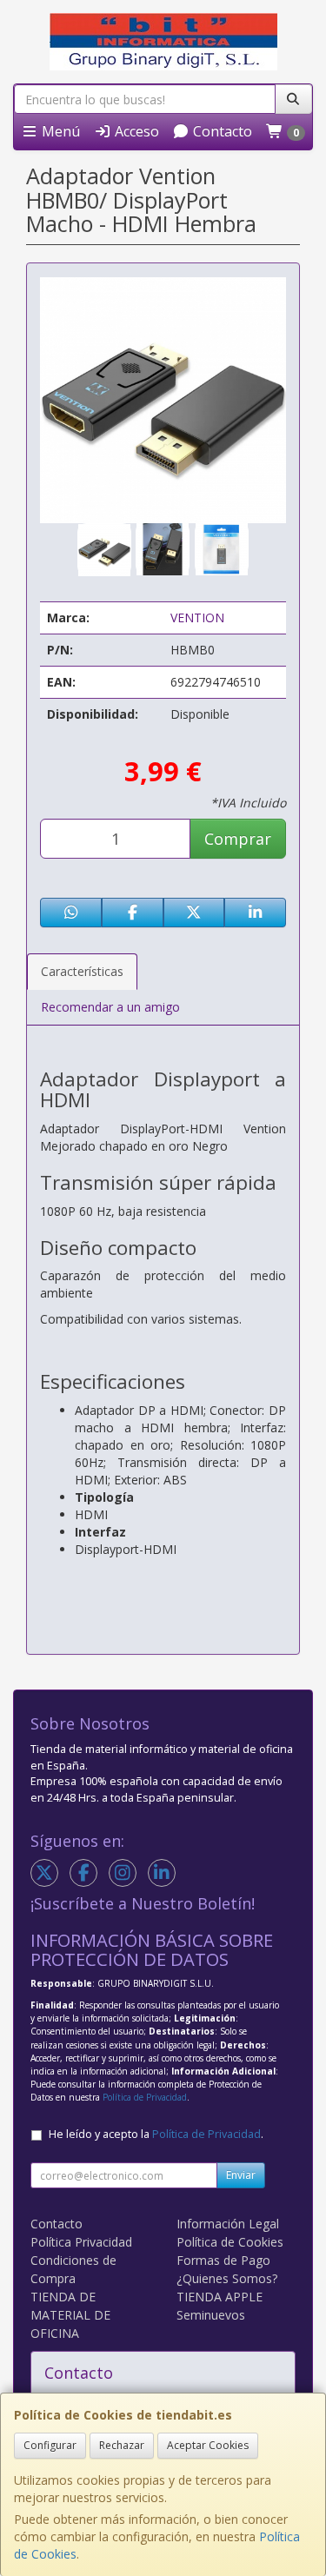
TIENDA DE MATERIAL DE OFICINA (70, 2315)
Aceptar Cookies (208, 2445)
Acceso (135, 131)
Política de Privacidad (145, 2097)
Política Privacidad (81, 2242)
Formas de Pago (223, 2260)
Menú (59, 131)
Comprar (238, 839)
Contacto (221, 131)
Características (82, 971)
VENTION (197, 617)
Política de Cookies (230, 2242)
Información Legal (228, 2224)
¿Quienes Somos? (227, 2278)
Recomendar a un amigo (110, 1007)
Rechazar (122, 2445)
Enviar (241, 2175)
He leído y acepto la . (156, 2134)
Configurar (50, 2445)
